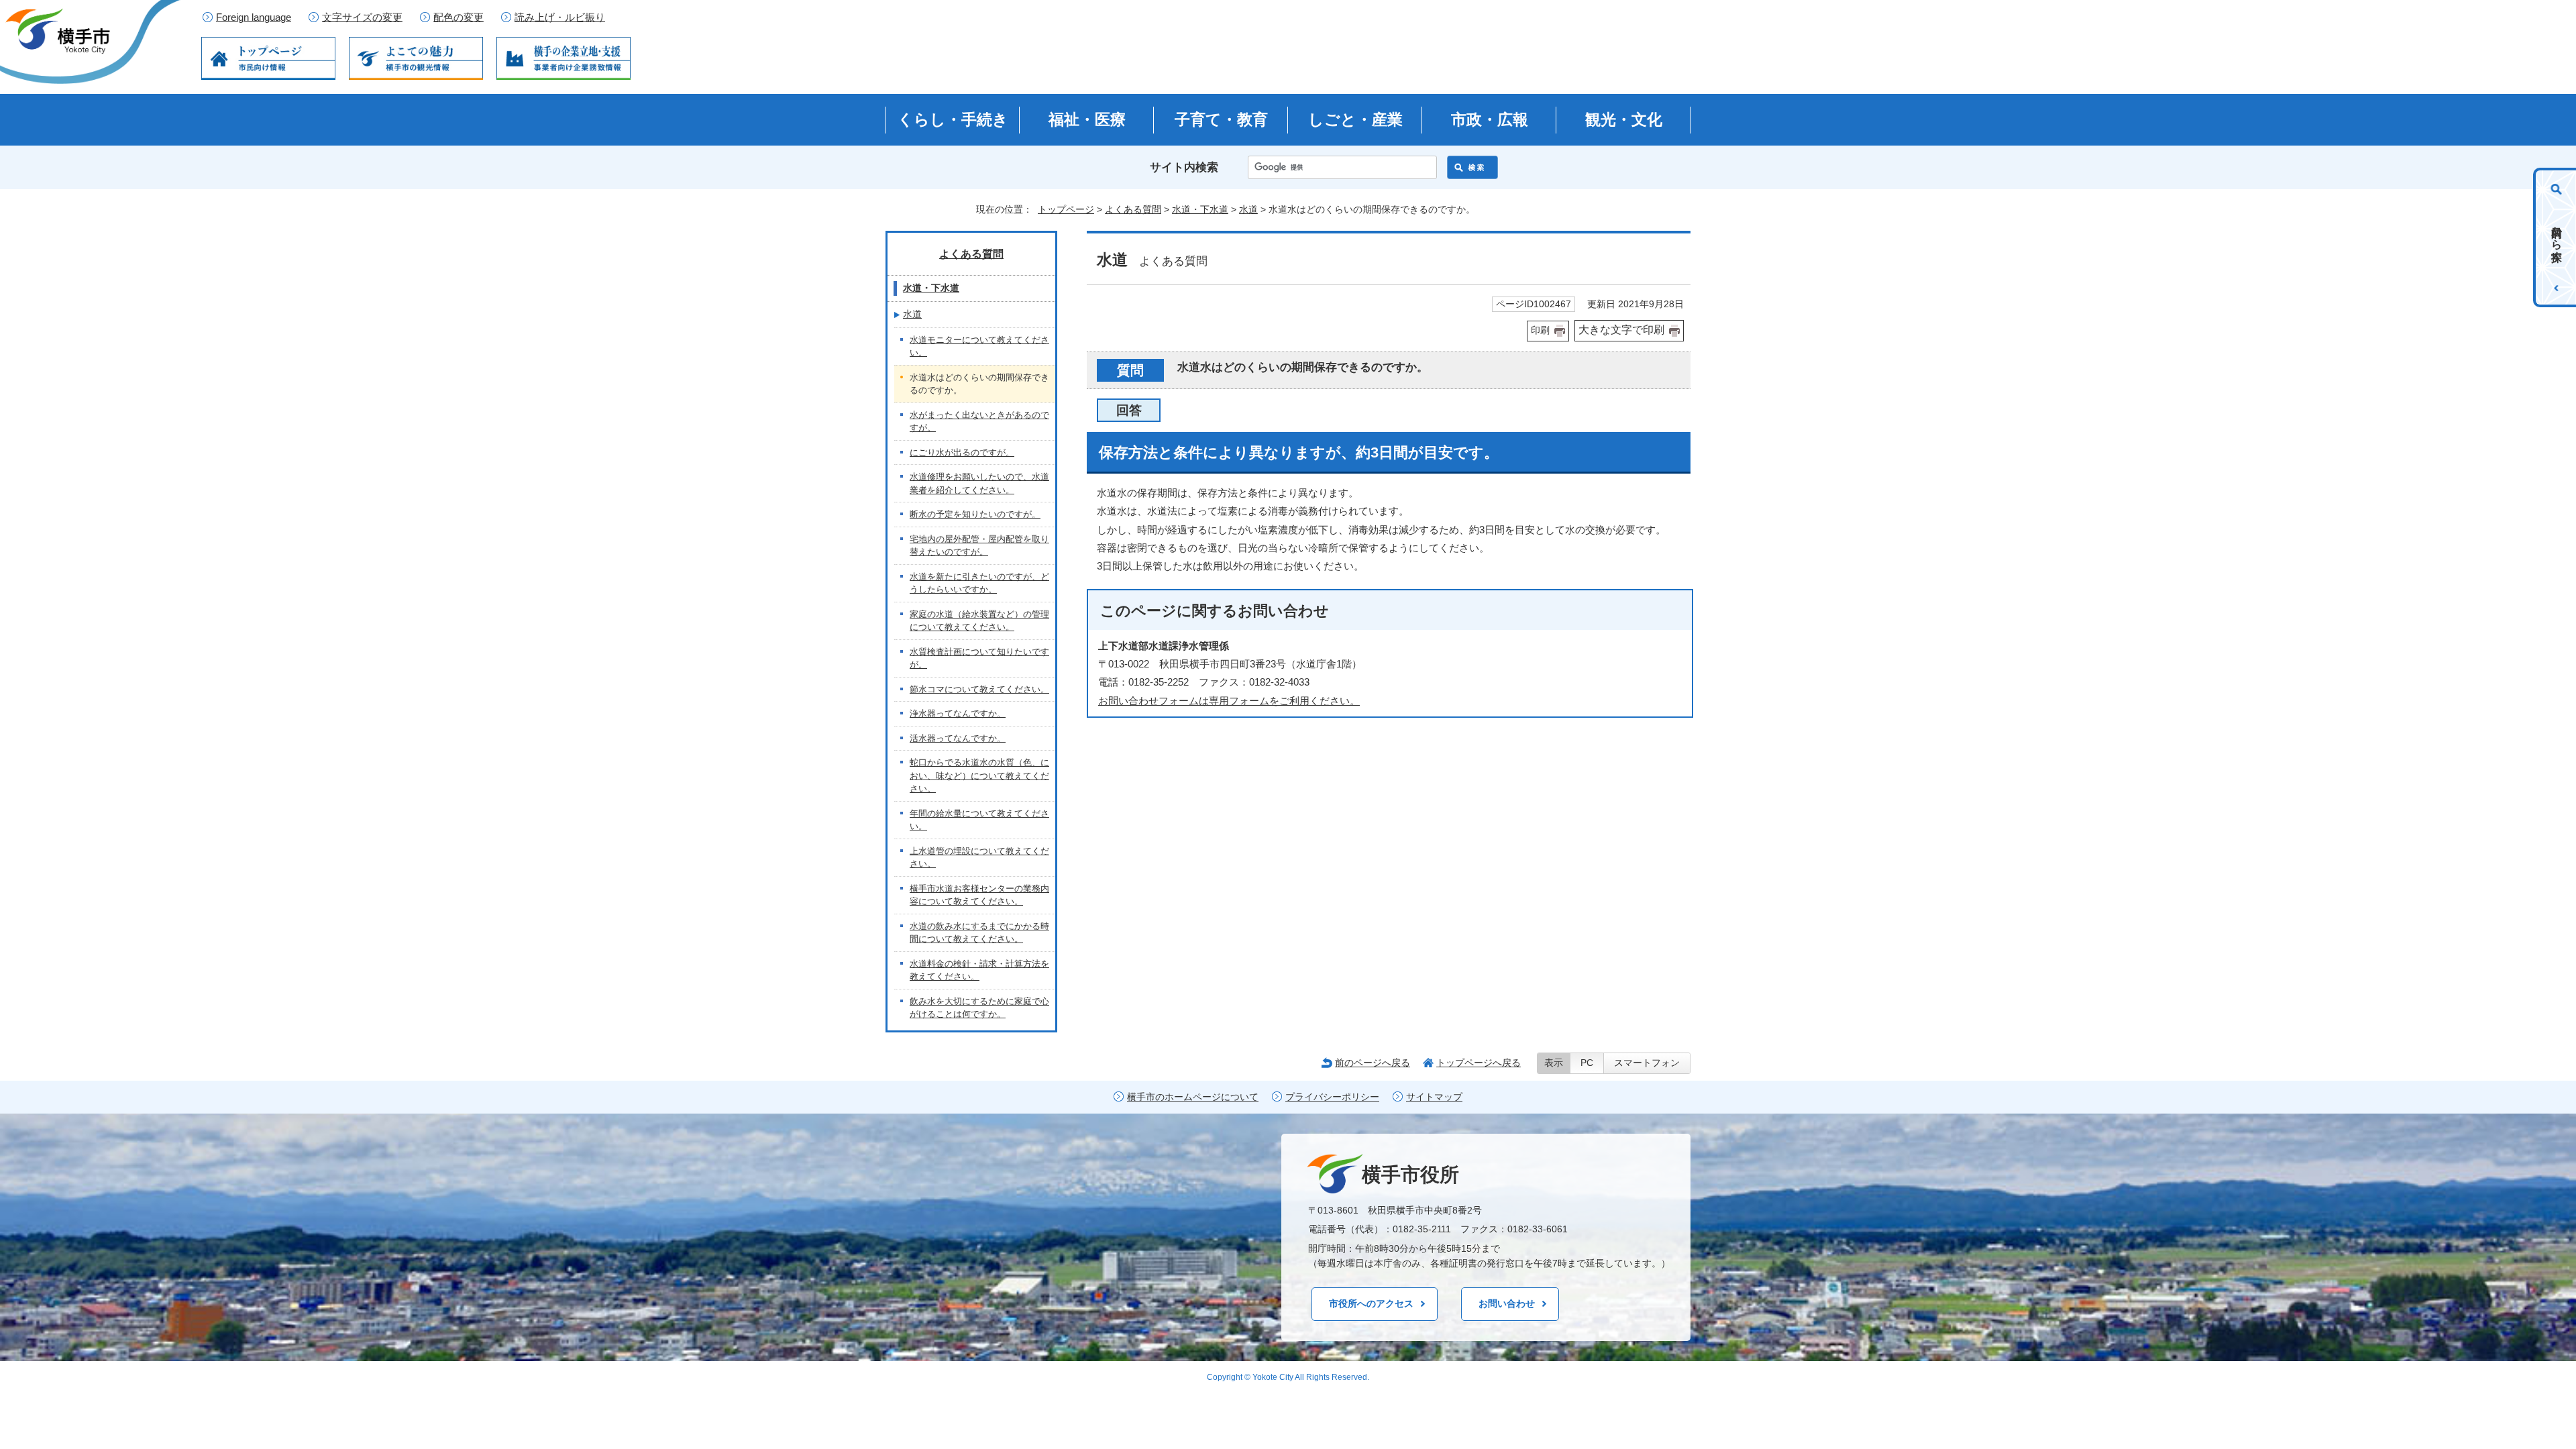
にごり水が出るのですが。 (962, 452)
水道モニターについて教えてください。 (979, 346)
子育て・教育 (1221, 119)
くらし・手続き (953, 119)
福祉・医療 (1087, 119)
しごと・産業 (1355, 119)
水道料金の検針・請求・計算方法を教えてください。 (979, 970)
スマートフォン (1647, 1063)
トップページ (1066, 209)
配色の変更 (459, 17)
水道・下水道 (1200, 209)
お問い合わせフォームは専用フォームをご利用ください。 (1229, 701)
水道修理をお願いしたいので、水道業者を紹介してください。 (979, 483)
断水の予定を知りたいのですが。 (975, 514)
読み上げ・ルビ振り (560, 17)
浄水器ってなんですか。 (958, 713)
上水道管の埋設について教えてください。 (979, 858)
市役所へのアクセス (1371, 1303)
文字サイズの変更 (362, 17)
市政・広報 (1490, 119)
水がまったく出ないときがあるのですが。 (979, 422)
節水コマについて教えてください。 (979, 689)
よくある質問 (1133, 209)
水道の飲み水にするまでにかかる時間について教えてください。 (979, 933)
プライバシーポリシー (1332, 1097)
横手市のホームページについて (1193, 1097)
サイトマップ (1434, 1097)
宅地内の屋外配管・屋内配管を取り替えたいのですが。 (979, 546)
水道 (1248, 209)
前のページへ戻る (1373, 1063)
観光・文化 (1624, 119)
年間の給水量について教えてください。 (979, 820)
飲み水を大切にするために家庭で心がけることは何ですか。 (979, 1008)
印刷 (1540, 330)
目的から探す (2557, 237)
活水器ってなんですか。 (958, 738)
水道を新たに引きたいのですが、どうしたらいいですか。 (979, 583)
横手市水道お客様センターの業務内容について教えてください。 (979, 895)
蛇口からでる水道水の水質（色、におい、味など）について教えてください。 (979, 775)
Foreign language (254, 17)
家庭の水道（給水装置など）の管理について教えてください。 (979, 621)
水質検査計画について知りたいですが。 (979, 658)
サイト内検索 (1184, 167)
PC (1587, 1063)
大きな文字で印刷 (1621, 330)
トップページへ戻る (1479, 1063)
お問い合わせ (1507, 1303)
